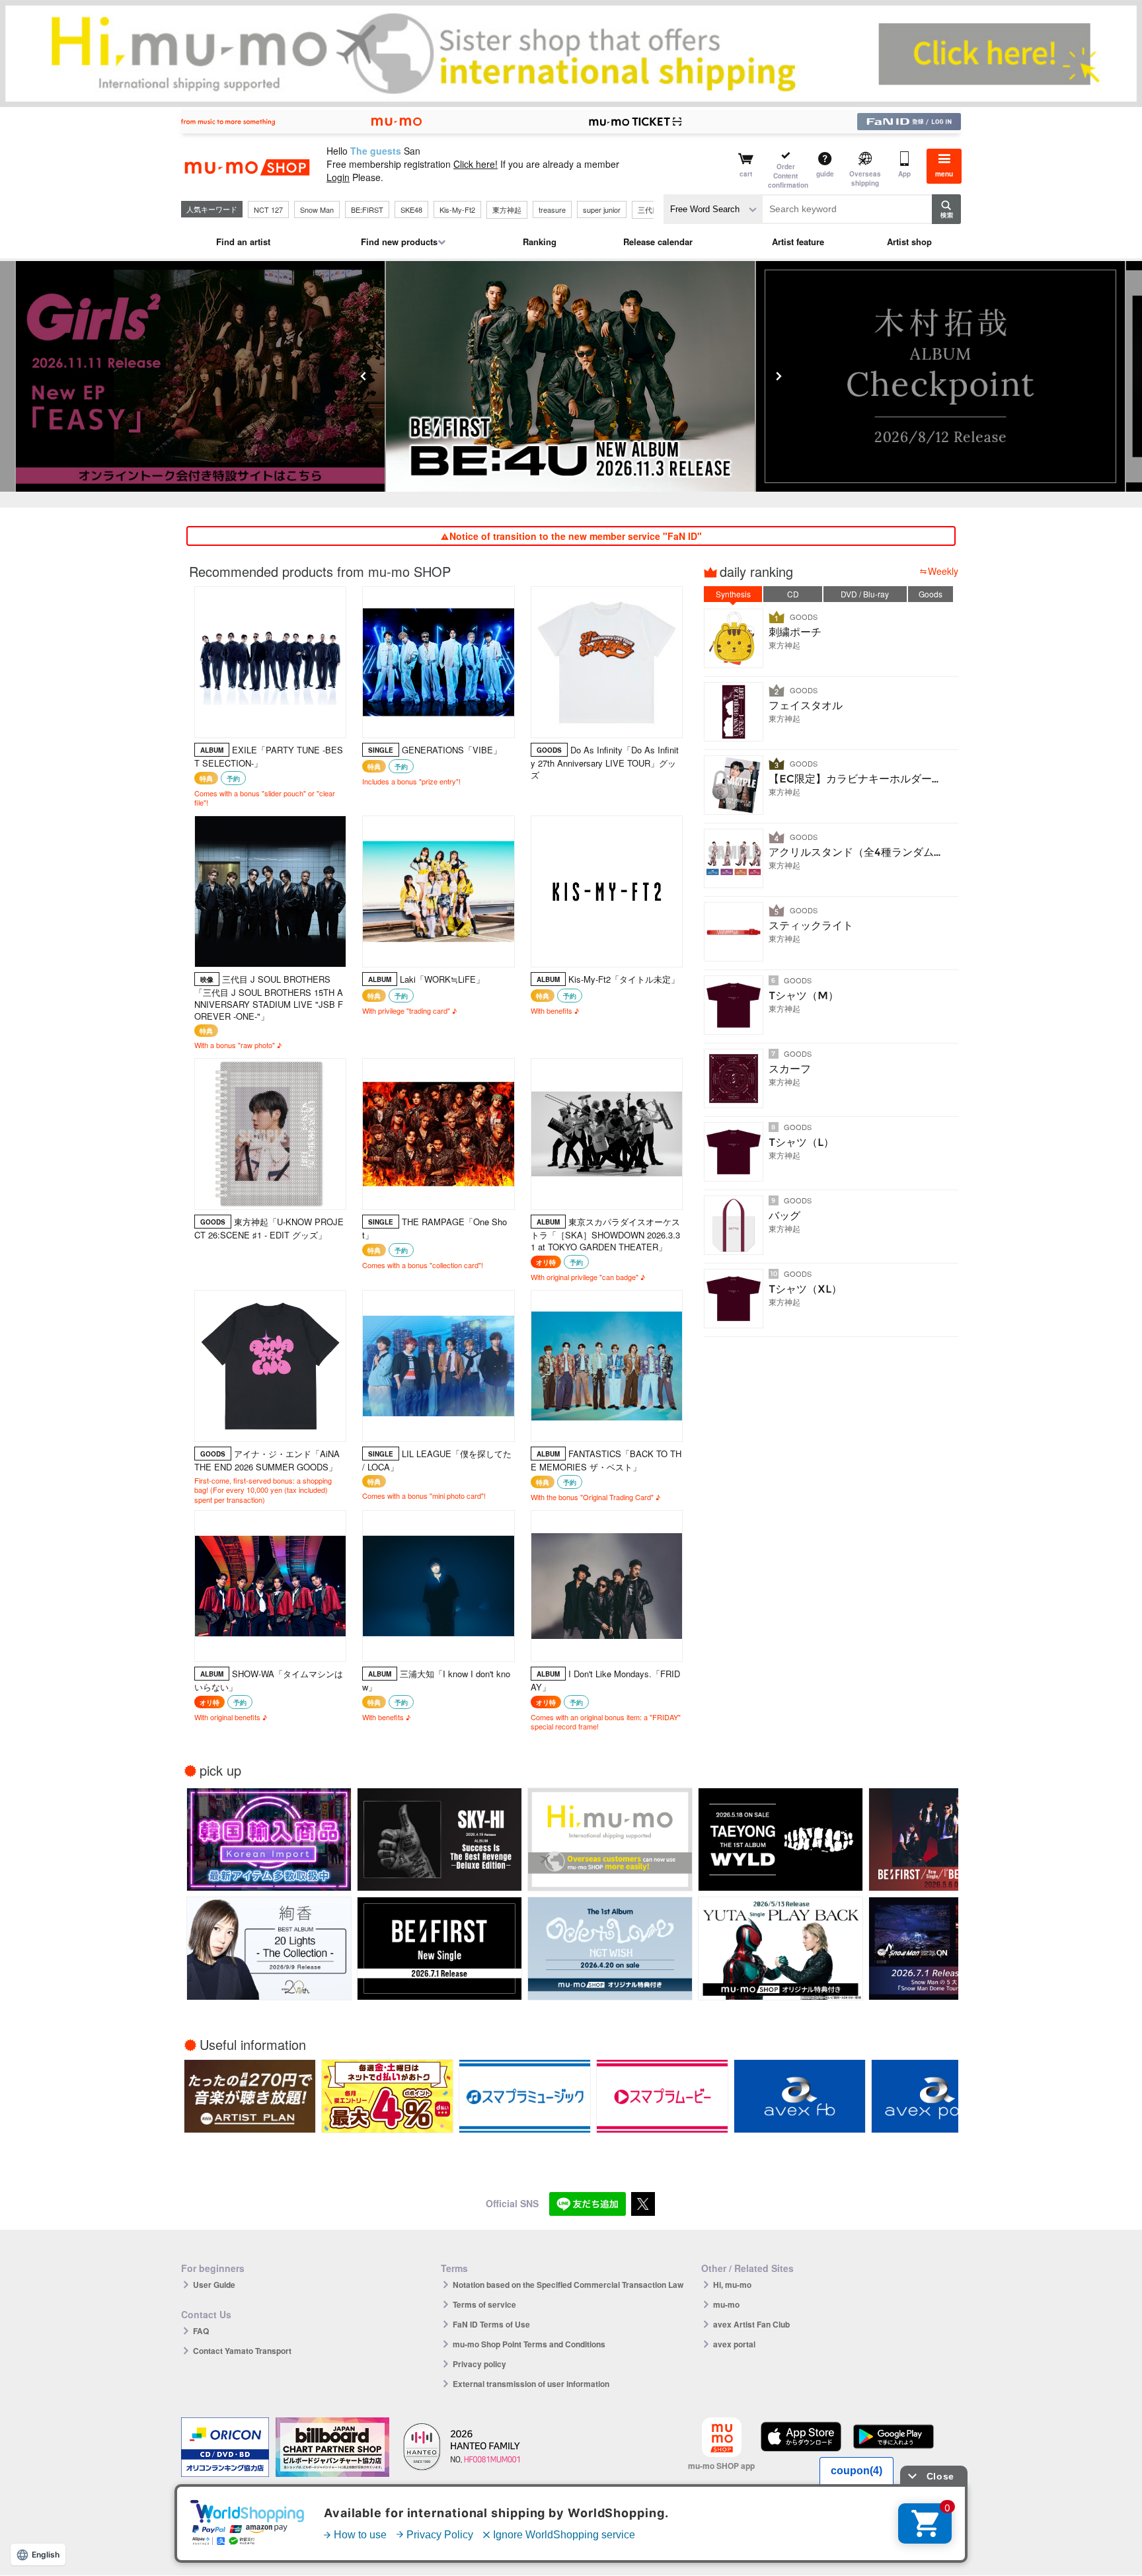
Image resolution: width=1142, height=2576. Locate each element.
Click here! (476, 164)
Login (338, 177)
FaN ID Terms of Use (491, 2324)
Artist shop (909, 242)
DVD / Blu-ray (865, 594)
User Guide (214, 2285)
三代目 (649, 209)
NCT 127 (268, 209)
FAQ (201, 2331)
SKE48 (411, 209)
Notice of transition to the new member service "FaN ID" (576, 536)
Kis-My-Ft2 (457, 209)
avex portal (734, 2344)
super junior (602, 209)
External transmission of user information (531, 2384)
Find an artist (243, 242)
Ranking (540, 242)
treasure (552, 209)
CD (793, 594)
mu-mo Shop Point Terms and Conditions (529, 2344)
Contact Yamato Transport (242, 2351)
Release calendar (658, 242)
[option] (571, 376)
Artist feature (798, 242)
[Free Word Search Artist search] (713, 209)
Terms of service (484, 2304)
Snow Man (317, 209)
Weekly (943, 571)
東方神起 (507, 209)
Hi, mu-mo (732, 2285)
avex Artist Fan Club (751, 2324)
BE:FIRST (367, 209)
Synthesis (733, 594)
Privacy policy (479, 2364)
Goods (931, 594)
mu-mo (726, 2304)
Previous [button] (363, 376)
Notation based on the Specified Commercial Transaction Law (568, 2285)
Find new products (399, 242)
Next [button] (779, 376)
